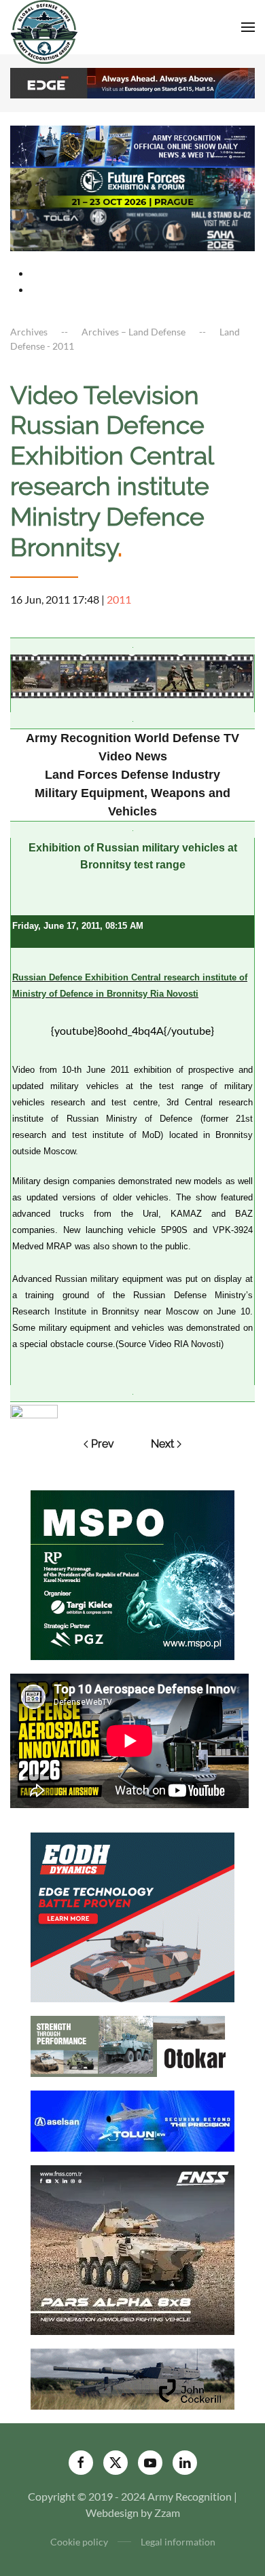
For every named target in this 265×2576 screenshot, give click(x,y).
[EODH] (132, 1916)
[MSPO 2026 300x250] (132, 1574)
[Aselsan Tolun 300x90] (132, 2119)
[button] (248, 27)
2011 (119, 599)
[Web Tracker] (34, 1410)
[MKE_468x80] (132, 228)
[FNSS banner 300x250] (132, 2248)
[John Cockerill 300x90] (132, 2377)
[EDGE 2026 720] (132, 82)
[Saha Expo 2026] (132, 145)
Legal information (178, 2542)
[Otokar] (132, 2045)
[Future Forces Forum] (132, 186)
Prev (103, 1444)
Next (162, 1444)
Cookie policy (79, 2542)
